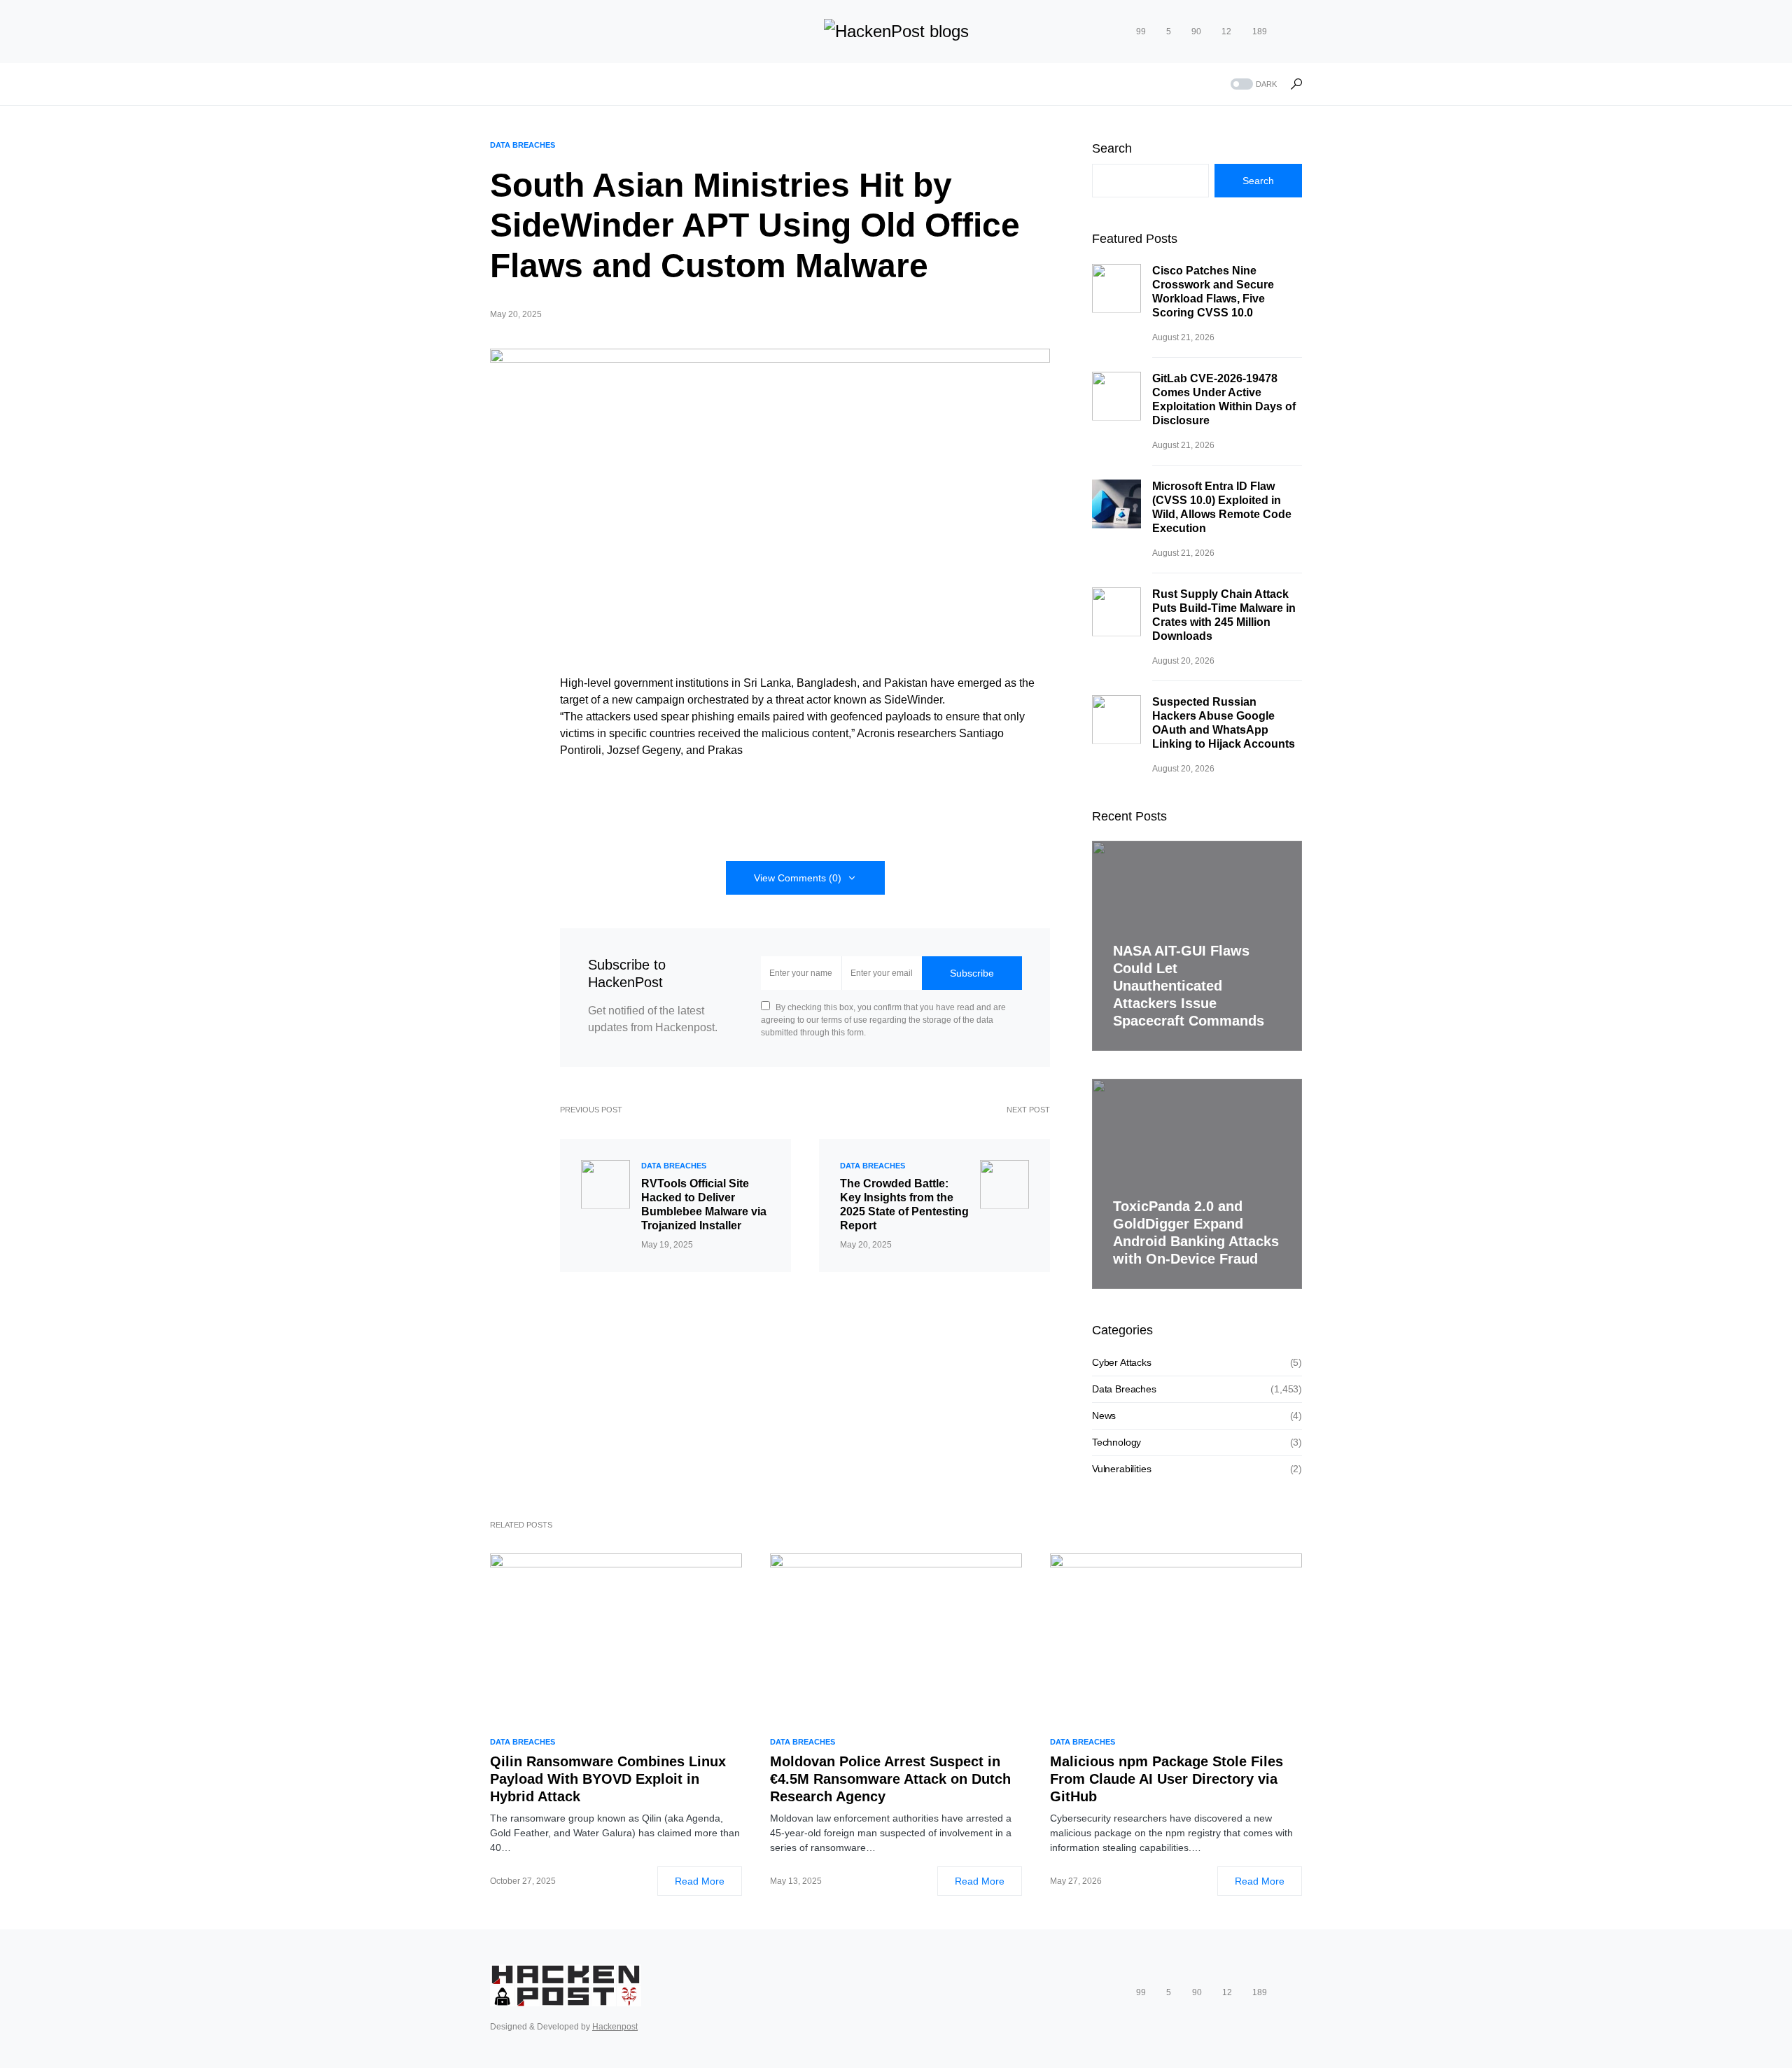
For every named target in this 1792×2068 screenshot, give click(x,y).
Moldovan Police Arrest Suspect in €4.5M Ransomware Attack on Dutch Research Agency (890, 1779)
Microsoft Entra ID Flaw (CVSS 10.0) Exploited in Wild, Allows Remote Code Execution (1222, 507)
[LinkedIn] (1111, 32)
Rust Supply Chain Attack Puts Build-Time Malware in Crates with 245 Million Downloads (1224, 615)
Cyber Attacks (1122, 1362)
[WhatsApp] (1280, 32)
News (1104, 1416)
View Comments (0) (798, 878)
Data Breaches (523, 145)
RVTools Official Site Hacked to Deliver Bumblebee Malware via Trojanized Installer (704, 1204)
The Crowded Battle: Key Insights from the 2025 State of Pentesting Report (904, 1204)
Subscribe (972, 973)
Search (1112, 148)
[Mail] (1297, 32)
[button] (1252, 84)
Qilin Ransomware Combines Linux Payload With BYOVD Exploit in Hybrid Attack (608, 1779)
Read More (700, 1881)
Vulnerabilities (1121, 1469)
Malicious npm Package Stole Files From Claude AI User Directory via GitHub (1167, 1779)
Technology (1116, 1442)
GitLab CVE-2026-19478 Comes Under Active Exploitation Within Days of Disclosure (1224, 399)
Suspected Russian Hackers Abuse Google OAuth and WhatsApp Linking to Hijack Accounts (1224, 723)
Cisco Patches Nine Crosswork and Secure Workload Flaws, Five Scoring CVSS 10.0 (1213, 292)
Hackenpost (615, 2027)
